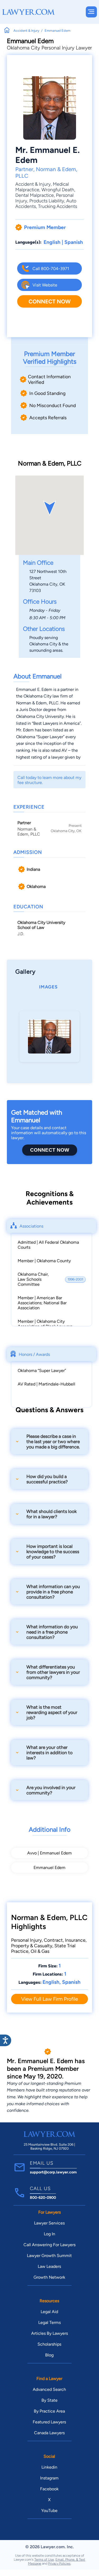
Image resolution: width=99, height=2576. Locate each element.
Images (48, 987)
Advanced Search (49, 2389)
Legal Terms (49, 2322)
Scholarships (49, 2344)
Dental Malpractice (35, 195)
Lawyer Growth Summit (49, 2256)
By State (49, 2400)
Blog (49, 2355)
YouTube (49, 2511)
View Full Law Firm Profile (49, 1999)
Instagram (49, 2478)
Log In (49, 2234)
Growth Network (49, 2277)
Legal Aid (49, 2312)
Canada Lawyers (49, 2433)
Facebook (49, 2489)
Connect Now (49, 301)
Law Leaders (49, 2266)
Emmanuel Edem (49, 1868)
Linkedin (49, 2467)
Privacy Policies (59, 2563)
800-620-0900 (43, 2197)
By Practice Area (49, 2411)
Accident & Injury (33, 184)
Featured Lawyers (49, 2422)
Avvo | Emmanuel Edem (49, 1853)
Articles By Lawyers (49, 2333)
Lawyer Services (49, 2223)
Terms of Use (44, 2559)
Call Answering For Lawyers (49, 2245)
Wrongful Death (58, 190)
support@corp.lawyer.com (53, 2172)
